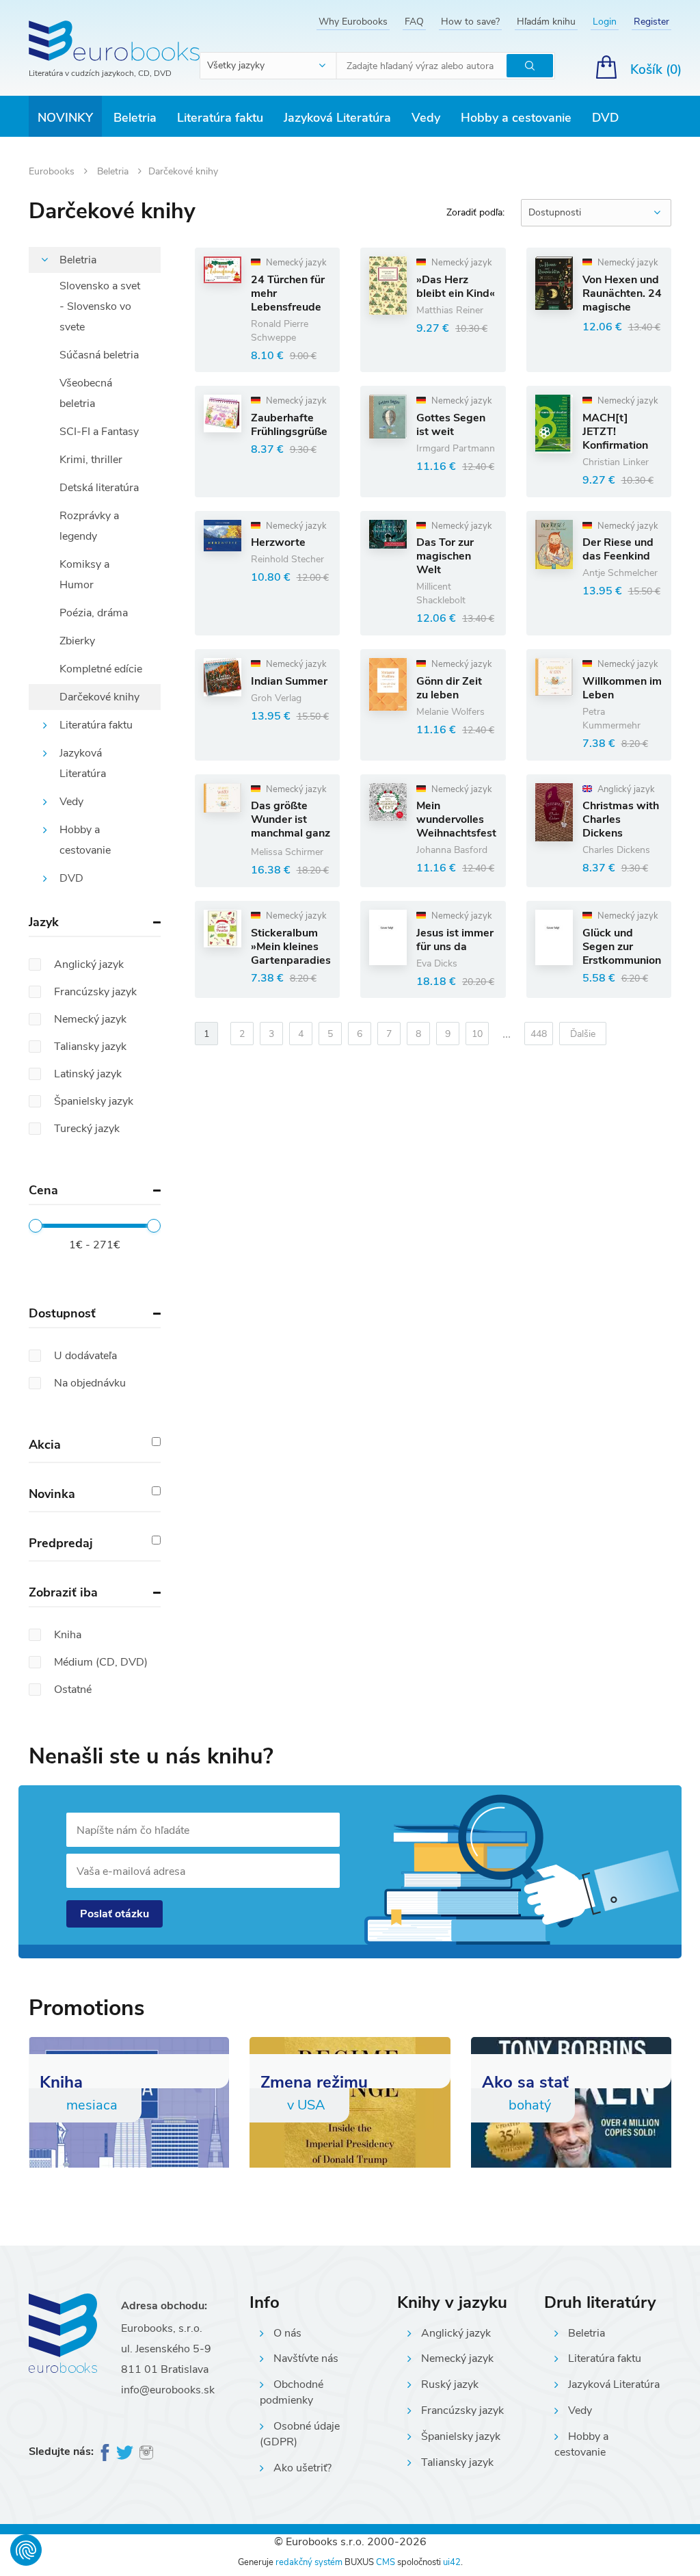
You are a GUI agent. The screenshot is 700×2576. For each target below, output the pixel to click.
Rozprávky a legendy (89, 526)
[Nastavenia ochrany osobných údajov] (26, 2550)
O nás (287, 2333)
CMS (386, 2562)
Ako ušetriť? (302, 2468)
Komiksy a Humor (84, 575)
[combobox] (269, 66)
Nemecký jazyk (457, 2358)
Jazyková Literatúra (337, 118)
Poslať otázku (115, 1914)
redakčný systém (309, 2562)
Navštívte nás (306, 2358)
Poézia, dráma (94, 613)
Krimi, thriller (91, 460)
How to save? (470, 22)
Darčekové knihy (99, 697)
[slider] (36, 1226)
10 (477, 1034)
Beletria (135, 118)
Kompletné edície (101, 669)
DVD (605, 118)
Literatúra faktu (220, 118)
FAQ (414, 22)
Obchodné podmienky (292, 2392)
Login (605, 22)
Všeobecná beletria (86, 393)
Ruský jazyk (450, 2384)
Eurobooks (53, 171)
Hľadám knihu (546, 22)
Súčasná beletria (99, 355)
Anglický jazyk (456, 2333)
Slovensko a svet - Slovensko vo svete (100, 306)
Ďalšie (583, 1034)
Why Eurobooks (353, 22)
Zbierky (77, 641)
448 (539, 1034)
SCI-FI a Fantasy (99, 432)
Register (651, 22)
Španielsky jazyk (461, 2436)
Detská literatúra (99, 488)
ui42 (452, 2562)
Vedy (426, 118)
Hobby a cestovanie (516, 118)
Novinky (65, 118)
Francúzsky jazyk (462, 2410)
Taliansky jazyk (457, 2462)
